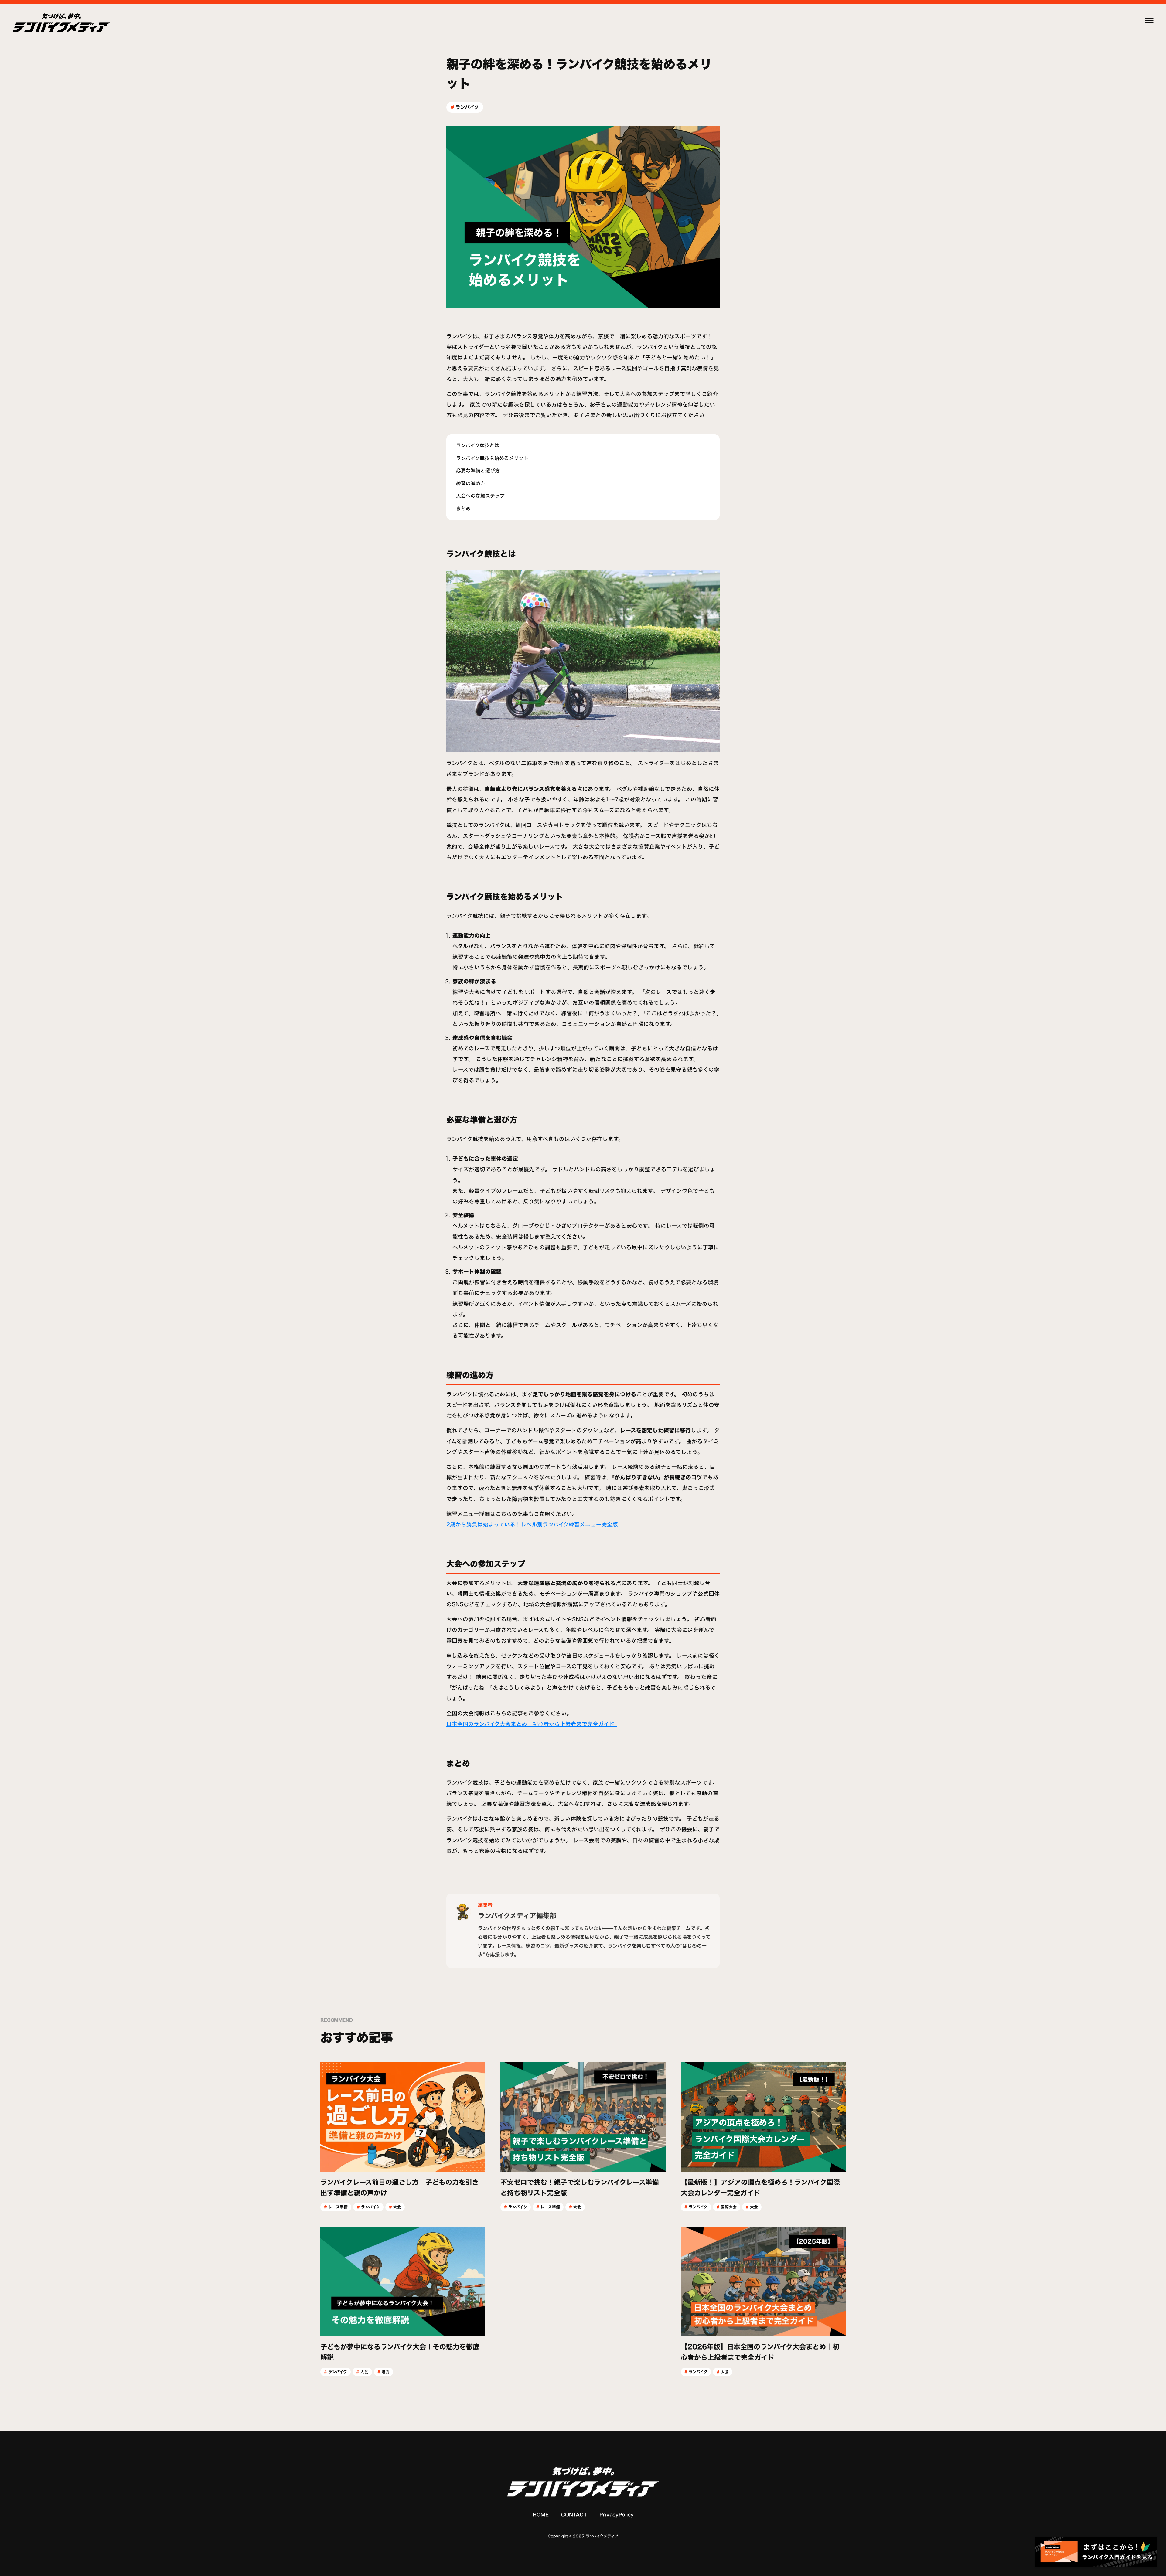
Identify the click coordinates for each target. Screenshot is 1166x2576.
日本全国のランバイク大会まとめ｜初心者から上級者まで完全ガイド (532, 1724)
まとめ (463, 509)
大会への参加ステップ (480, 496)
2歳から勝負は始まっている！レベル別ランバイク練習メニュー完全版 (532, 1525)
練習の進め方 (471, 483)
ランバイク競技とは (478, 445)
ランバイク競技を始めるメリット (492, 458)
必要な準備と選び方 (478, 471)
